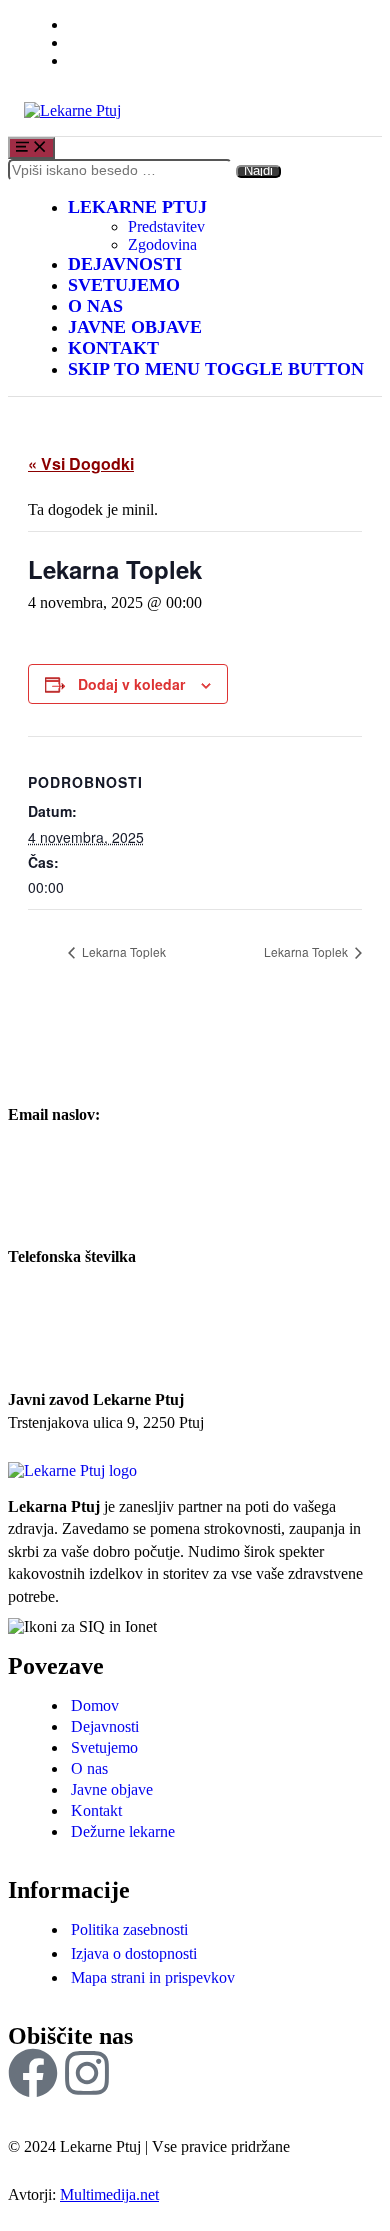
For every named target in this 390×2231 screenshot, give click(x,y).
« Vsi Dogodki (81, 463)
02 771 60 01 (50, 1279)
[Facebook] (33, 2073)
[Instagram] (87, 2073)
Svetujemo (124, 285)
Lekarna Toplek (122, 951)
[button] (95, 1705)
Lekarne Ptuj (137, 207)
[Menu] (31, 148)
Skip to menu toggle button (216, 369)
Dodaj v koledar (131, 684)
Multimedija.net (109, 2194)
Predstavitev (166, 226)
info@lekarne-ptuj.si (72, 1136)
